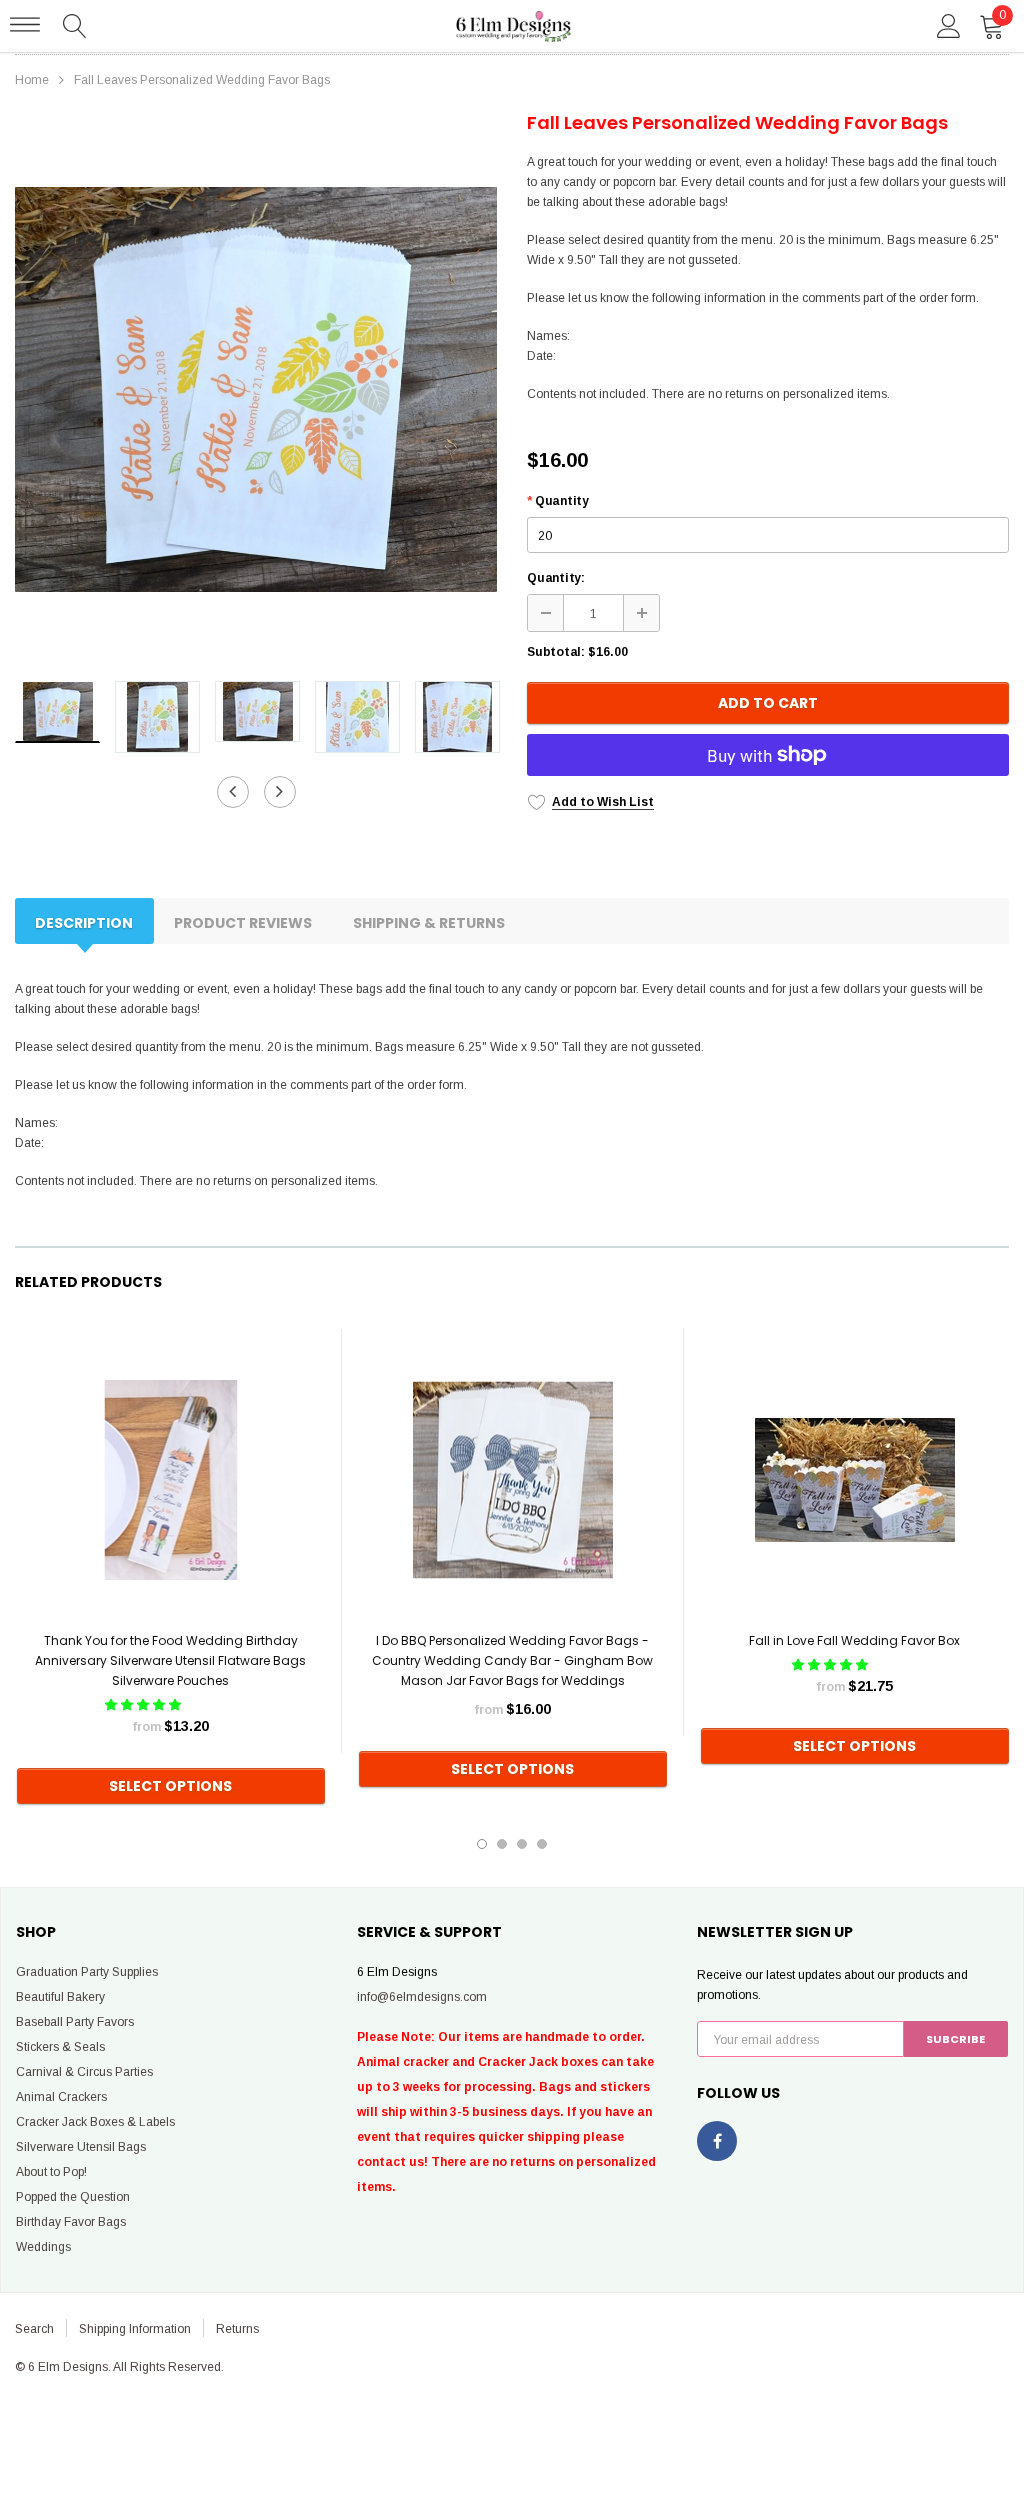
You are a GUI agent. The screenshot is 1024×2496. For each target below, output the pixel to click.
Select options (170, 1786)
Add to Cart (768, 703)
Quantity (558, 501)
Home (32, 80)
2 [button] (502, 1844)
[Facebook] (717, 2141)
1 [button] (482, 1844)
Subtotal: (556, 652)
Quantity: (556, 578)
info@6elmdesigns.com (422, 1997)
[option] (256, 389)
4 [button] (542, 1844)
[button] (144, 1705)
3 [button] (522, 1844)
